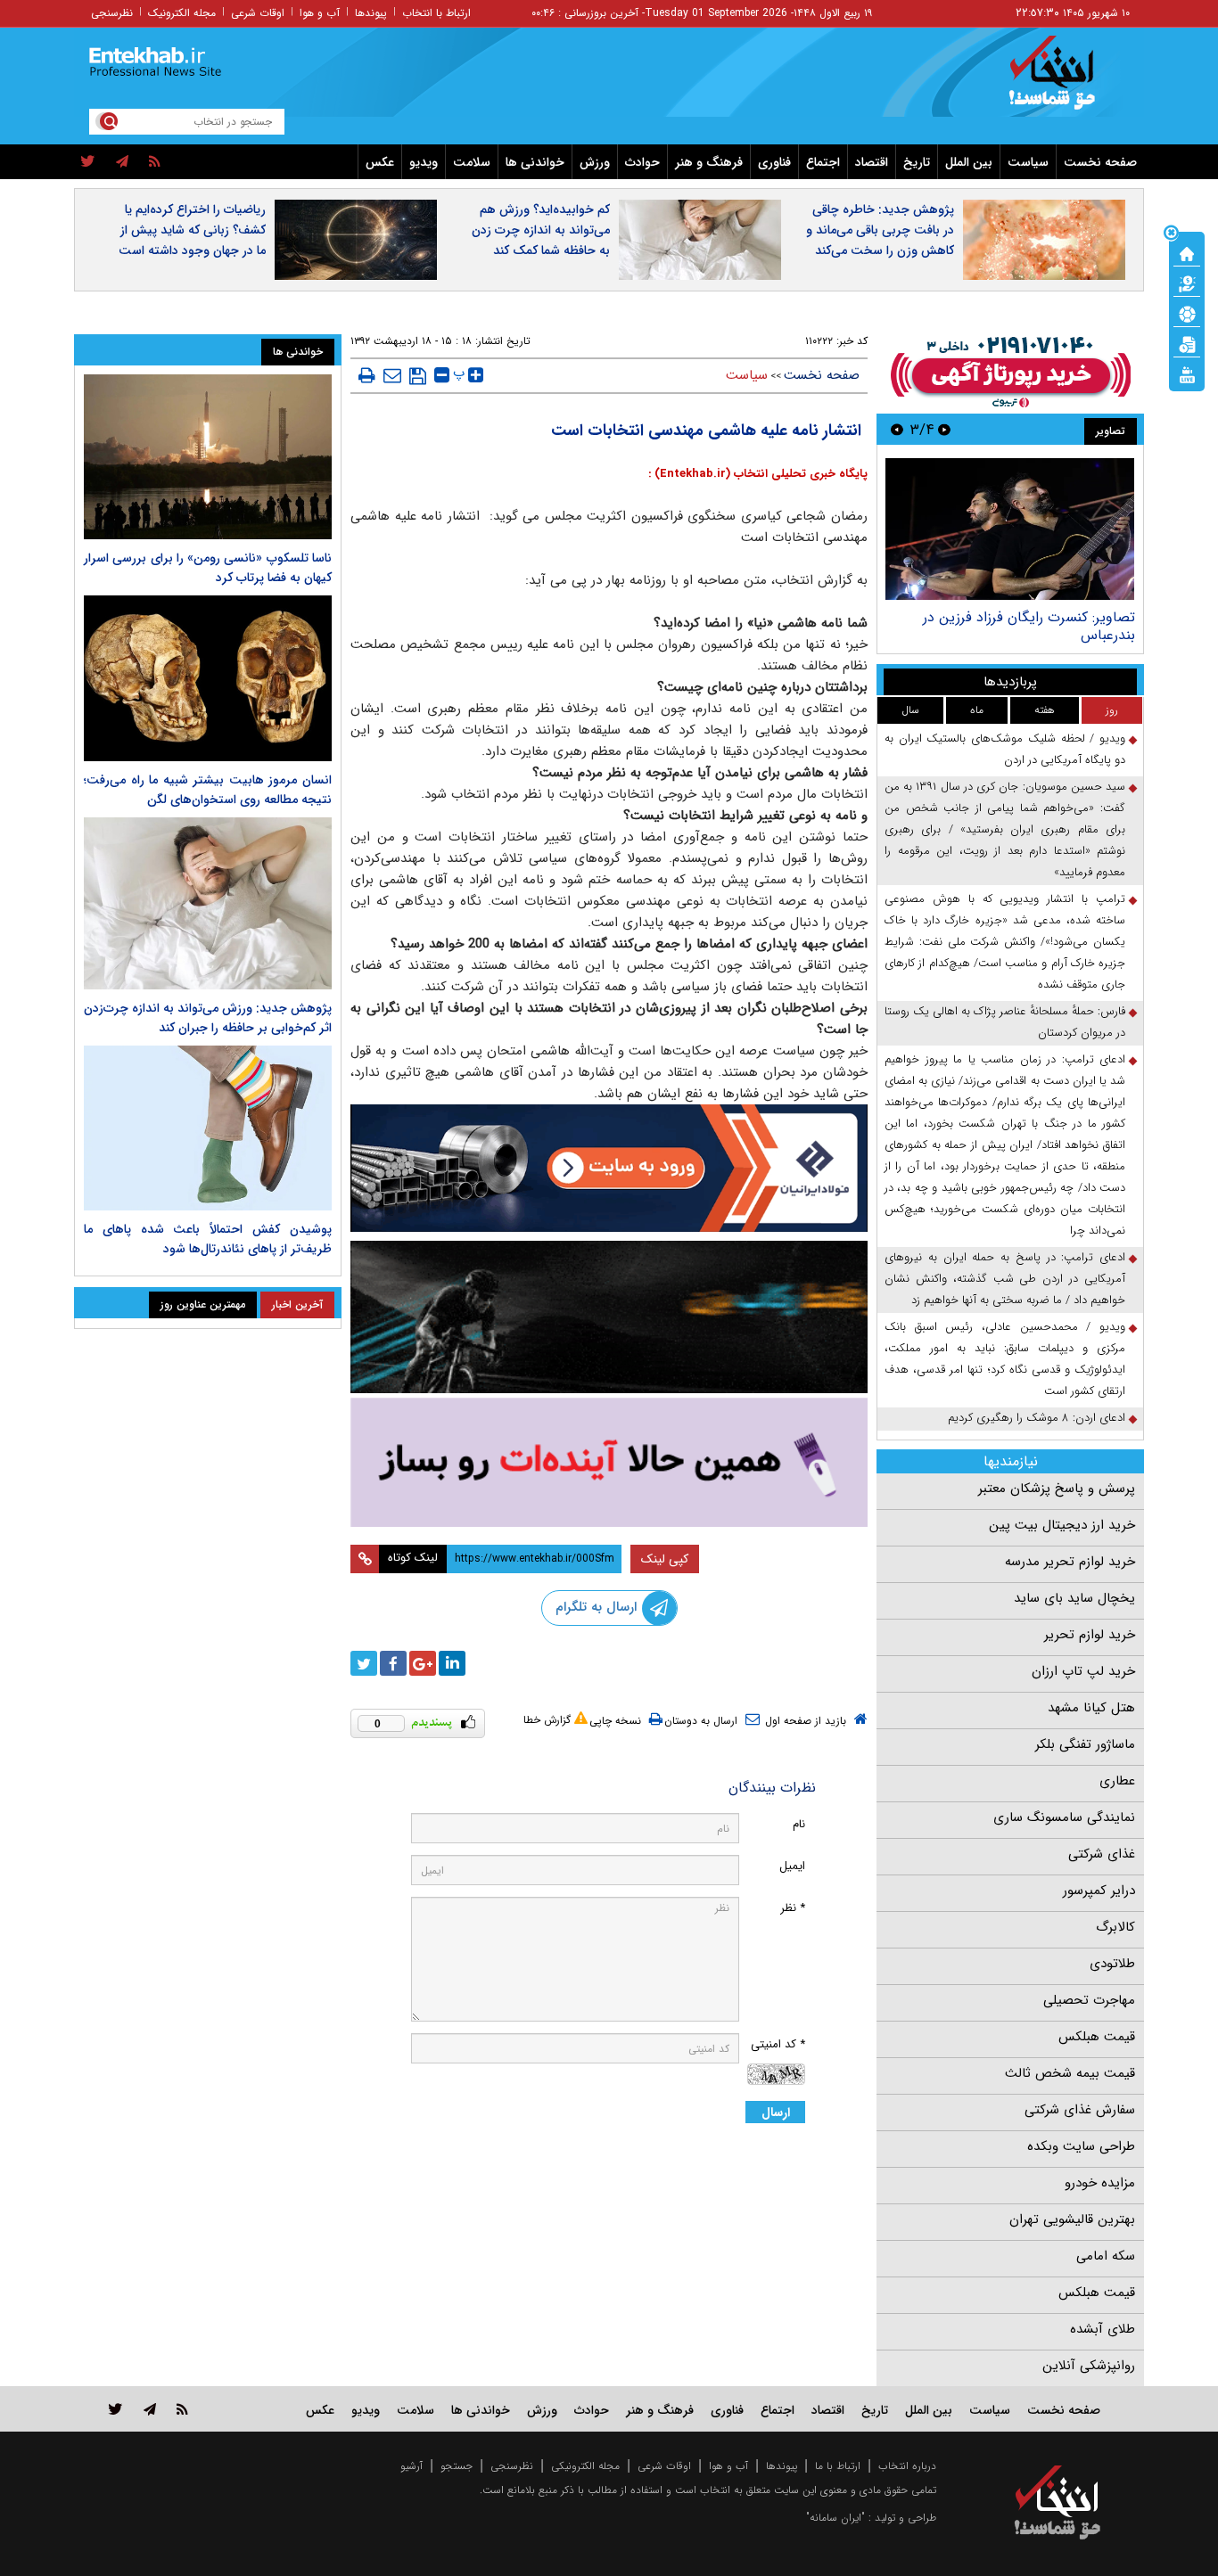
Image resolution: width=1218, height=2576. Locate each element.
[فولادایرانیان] (609, 1168)
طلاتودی (1112, 1964)
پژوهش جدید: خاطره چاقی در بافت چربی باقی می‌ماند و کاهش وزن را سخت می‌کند (880, 230)
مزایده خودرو (1100, 2183)
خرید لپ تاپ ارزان (1083, 1671)
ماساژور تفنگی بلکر (1085, 1744)
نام (799, 1824)
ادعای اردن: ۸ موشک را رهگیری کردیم (1037, 1418)
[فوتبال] (1187, 313)
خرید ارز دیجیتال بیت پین (1062, 1525)
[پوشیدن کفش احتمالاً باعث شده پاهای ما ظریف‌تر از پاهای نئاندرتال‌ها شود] (208, 1128)
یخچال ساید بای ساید (1074, 1598)
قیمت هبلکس (1097, 2037)
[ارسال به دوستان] (392, 375)
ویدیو (424, 162)
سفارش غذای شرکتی (1080, 2110)
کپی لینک (665, 1559)
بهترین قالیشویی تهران (1072, 2219)
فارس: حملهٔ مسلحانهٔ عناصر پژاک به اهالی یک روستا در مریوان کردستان (1005, 1022)
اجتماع (823, 162)
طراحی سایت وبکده (1081, 2146)
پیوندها (371, 13)
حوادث (642, 162)
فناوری (774, 162)
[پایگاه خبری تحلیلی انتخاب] (1066, 81)
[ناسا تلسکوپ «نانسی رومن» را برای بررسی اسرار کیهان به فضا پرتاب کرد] (208, 457)
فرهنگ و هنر (709, 162)
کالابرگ (1115, 1927)
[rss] (155, 162)
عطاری (1117, 1781)
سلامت (472, 162)
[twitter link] (115, 2409)
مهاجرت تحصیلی (1089, 2000)
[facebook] (393, 1663)
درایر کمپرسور (1099, 1891)
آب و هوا (320, 13)
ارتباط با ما (838, 2466)
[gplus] (423, 1663)
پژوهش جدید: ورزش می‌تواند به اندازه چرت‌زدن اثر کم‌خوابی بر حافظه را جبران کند (208, 1018)
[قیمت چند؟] (1187, 283)
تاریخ (917, 162)
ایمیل (792, 1866)
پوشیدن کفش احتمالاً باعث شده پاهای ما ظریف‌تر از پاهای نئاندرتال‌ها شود (208, 1239)
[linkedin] (452, 1663)
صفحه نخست (1100, 162)
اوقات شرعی (258, 13)
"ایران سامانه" (835, 2518)
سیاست (1028, 162)
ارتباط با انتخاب (436, 13)
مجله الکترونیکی (585, 2466)
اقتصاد (872, 162)
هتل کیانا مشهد (1091, 1708)
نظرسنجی (112, 13)
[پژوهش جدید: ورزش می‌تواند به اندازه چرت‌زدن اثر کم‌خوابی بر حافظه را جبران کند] (208, 903)
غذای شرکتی (1102, 1854)
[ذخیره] (418, 376)
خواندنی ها (535, 162)
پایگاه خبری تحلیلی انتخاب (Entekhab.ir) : (758, 474)
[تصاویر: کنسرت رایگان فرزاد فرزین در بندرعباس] (1010, 529)
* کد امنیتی (778, 2044)
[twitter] (88, 162)
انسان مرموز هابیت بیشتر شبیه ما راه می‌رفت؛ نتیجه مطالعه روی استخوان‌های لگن (208, 790)
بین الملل (969, 162)
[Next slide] (897, 429)
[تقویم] (1187, 343)
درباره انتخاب (907, 2466)
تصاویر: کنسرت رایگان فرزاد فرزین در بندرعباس (1029, 626)
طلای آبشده (1103, 2329)
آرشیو (411, 2466)
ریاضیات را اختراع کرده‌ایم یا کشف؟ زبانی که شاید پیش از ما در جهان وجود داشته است (192, 230)
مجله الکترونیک (182, 13)
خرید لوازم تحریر (1090, 1635)
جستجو (457, 2466)
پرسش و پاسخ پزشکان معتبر (1057, 1489)
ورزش (595, 162)
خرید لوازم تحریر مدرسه (1070, 1562)
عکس (380, 162)
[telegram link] (150, 2409)
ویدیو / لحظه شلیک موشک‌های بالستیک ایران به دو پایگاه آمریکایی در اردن (1005, 749)
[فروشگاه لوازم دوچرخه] (609, 1317)
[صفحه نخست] (1187, 252)
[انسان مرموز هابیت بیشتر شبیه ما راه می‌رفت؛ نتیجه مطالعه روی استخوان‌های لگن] (208, 678)
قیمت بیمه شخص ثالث (1070, 2073)
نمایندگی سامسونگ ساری (1064, 1817)
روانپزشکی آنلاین (1089, 2366)
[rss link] (182, 2409)
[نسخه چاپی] (367, 375)
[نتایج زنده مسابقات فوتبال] (1187, 373)
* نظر (793, 1908)
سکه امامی (1106, 2256)
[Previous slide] (944, 429)
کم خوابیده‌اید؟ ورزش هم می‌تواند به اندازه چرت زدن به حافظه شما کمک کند (541, 230)
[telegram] (122, 162)
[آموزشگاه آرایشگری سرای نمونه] (609, 1462)
